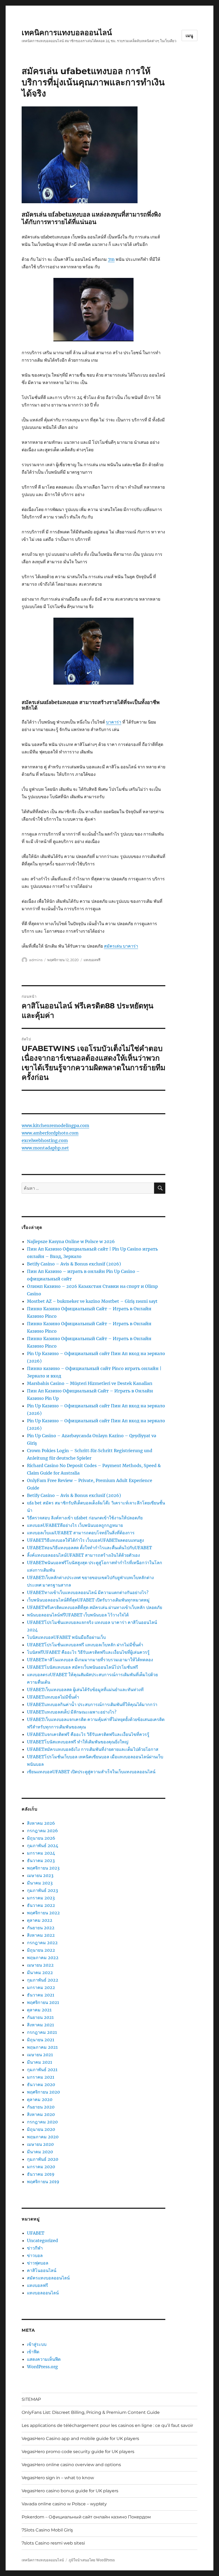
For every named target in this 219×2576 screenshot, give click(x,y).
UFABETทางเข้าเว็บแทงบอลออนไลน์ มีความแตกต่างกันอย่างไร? (88, 1592)
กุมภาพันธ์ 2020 (43, 2159)
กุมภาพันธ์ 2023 (42, 1890)
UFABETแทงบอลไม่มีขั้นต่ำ (53, 1697)
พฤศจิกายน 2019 (43, 2182)
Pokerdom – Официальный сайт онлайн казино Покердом (86, 2517)
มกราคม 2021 (41, 2077)
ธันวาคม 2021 (41, 1995)
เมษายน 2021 (40, 2055)
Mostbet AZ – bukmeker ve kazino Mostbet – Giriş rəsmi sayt (92, 1301)
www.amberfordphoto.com (50, 1133)
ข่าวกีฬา (35, 2248)
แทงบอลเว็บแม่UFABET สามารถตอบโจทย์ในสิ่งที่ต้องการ (81, 1533)
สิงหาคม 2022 (41, 1935)
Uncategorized (42, 2240)
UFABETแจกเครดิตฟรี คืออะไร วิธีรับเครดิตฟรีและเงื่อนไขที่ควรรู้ (88, 1734)
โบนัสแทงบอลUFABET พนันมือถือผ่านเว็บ (66, 1637)
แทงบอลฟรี (92, 960)
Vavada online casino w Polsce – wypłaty (64, 2504)
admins (36, 960)
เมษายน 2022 (40, 1965)
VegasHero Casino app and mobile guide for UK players (80, 2439)
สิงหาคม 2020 (41, 2114)
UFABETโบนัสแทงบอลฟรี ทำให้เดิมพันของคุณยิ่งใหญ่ (78, 1742)
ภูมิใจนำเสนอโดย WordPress (92, 2560)
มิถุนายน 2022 (41, 1950)
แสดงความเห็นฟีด (44, 2359)
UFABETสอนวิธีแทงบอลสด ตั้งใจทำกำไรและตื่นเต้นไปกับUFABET (89, 1548)
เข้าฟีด (33, 2352)
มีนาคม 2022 (40, 1972)
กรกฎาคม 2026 (42, 1831)
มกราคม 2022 (41, 1987)
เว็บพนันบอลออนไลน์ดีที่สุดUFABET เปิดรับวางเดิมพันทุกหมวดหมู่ (88, 1600)
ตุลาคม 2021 (39, 2010)
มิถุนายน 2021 (41, 2040)
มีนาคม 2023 (40, 1883)
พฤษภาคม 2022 (43, 1958)
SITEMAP (31, 2399)
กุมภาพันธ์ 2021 (42, 2070)
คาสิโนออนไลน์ (42, 2270)
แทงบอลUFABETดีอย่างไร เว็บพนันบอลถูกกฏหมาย (75, 1525)
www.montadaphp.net (45, 1148)
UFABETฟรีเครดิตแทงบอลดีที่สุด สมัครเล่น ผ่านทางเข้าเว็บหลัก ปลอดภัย (95, 1607)
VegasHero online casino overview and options (71, 2465)
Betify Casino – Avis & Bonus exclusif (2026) (74, 1264)
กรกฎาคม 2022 (42, 1943)
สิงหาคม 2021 (40, 2025)
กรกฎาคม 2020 (42, 2122)
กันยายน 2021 (40, 2017)
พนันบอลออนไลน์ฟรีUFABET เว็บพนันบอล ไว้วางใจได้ (78, 1615)
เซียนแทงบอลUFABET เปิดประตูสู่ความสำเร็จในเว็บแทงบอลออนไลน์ (91, 1772)
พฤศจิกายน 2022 (43, 1913)
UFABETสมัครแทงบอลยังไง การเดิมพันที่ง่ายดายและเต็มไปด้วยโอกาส (93, 1749)
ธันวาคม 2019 (41, 2174)
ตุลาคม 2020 (40, 2099)
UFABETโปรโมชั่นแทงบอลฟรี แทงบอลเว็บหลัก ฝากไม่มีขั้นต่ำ (85, 1645)
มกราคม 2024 (41, 1853)
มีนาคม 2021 (40, 2062)
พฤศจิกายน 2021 (43, 2002)
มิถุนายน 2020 (41, 2129)
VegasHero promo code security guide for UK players (78, 2452)
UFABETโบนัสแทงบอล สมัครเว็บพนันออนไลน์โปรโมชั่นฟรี (83, 1667)
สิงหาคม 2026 (41, 1823)
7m (111, 259)
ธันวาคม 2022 (41, 1905)
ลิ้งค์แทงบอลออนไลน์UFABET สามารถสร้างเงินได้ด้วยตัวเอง (83, 1555)
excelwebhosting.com (45, 1140)
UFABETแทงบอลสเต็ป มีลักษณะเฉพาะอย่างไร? (72, 1712)
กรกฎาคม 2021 (42, 2032)
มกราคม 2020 (41, 2167)
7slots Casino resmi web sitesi (53, 2543)
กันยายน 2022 (41, 1928)
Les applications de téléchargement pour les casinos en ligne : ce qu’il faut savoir (107, 2425)
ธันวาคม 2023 (41, 1860)
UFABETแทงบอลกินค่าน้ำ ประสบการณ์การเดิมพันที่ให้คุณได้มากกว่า (92, 1704)
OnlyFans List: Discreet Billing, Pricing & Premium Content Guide (91, 2412)
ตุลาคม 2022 (40, 1920)
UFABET (36, 2233)
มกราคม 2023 (41, 1898)
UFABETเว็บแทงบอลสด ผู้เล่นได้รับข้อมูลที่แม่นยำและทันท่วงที (85, 1690)
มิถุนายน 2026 (41, 1838)
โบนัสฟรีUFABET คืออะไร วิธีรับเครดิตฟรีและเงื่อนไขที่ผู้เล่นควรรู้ (88, 1652)
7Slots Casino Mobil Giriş (47, 2530)
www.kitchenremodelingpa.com (55, 1125)
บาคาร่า (114, 722)
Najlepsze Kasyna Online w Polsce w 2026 (71, 1241)
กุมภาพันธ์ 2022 (43, 1980)
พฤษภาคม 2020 (43, 2137)
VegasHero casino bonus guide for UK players (70, 2491)
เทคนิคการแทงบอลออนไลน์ (67, 33)
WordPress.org (42, 2367)
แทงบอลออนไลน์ (43, 2293)
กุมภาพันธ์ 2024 (43, 1846)
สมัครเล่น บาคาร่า (121, 946)
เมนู (189, 36)
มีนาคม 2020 (40, 2152)
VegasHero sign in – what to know (58, 2478)
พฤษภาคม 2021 (42, 2047)
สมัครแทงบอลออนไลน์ (48, 2278)
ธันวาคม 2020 (41, 2084)
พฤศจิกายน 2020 (43, 2092)
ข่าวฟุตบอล (38, 2263)
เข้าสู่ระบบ (37, 2344)
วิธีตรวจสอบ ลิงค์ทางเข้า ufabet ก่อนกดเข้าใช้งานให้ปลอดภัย (85, 1518)
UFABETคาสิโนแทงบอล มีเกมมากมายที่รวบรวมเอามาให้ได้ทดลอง (90, 1660)
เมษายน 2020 (40, 2144)
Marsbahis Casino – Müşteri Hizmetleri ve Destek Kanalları (90, 1383)
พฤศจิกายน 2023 (43, 1868)
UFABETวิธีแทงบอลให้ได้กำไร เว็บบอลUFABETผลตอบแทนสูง (85, 1540)
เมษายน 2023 (40, 1875)
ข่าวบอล (35, 2255)
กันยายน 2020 (41, 2107)
